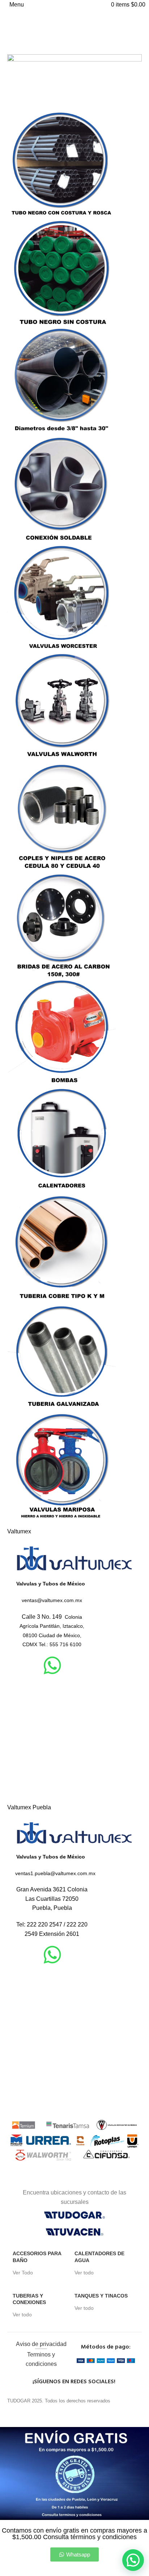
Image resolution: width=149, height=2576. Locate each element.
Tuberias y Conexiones (29, 2299)
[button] (133, 2560)
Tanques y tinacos (101, 2296)
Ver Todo (23, 2273)
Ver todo (84, 2273)
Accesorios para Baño (37, 2257)
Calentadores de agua (99, 2257)
